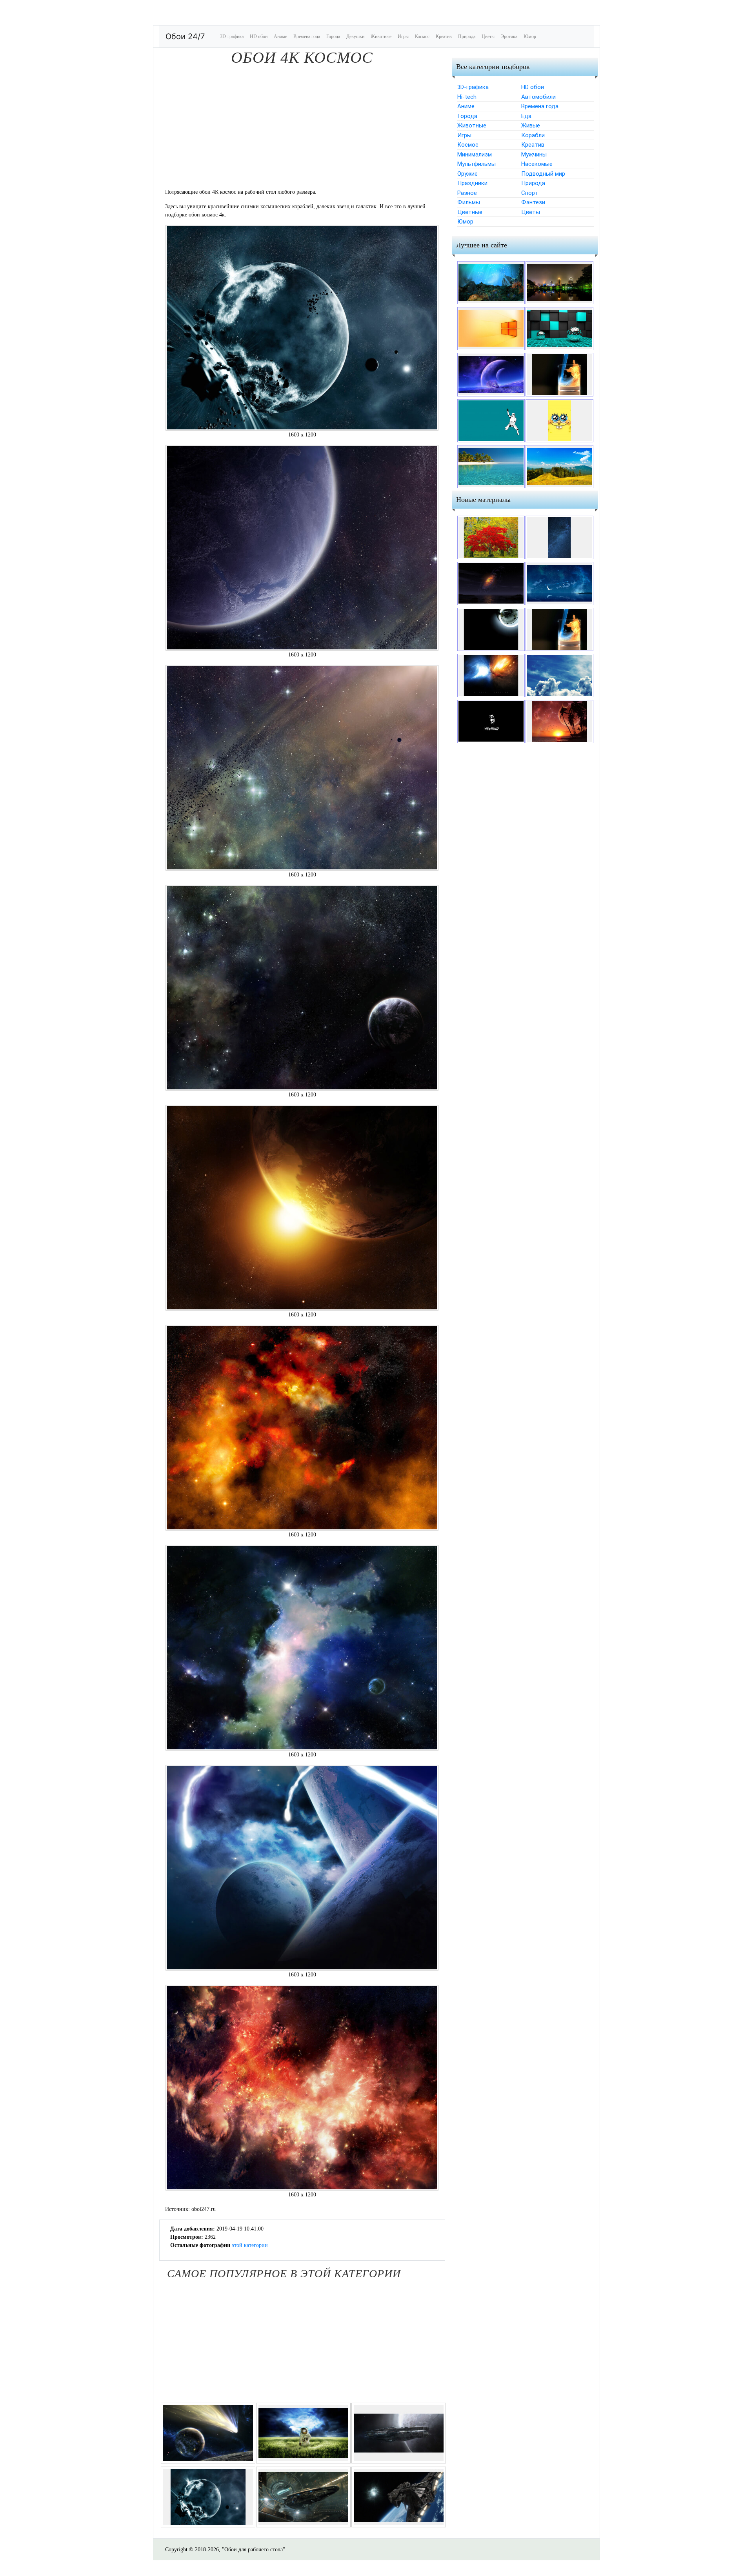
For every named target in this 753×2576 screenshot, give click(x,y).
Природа (467, 36)
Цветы (488, 36)
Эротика (509, 36)
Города (333, 36)
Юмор (530, 36)
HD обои (259, 36)
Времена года (307, 36)
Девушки (355, 36)
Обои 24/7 (185, 36)
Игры (403, 36)
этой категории (250, 2245)
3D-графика (232, 36)
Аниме (280, 36)
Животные (381, 36)
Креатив (444, 36)
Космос (422, 36)
